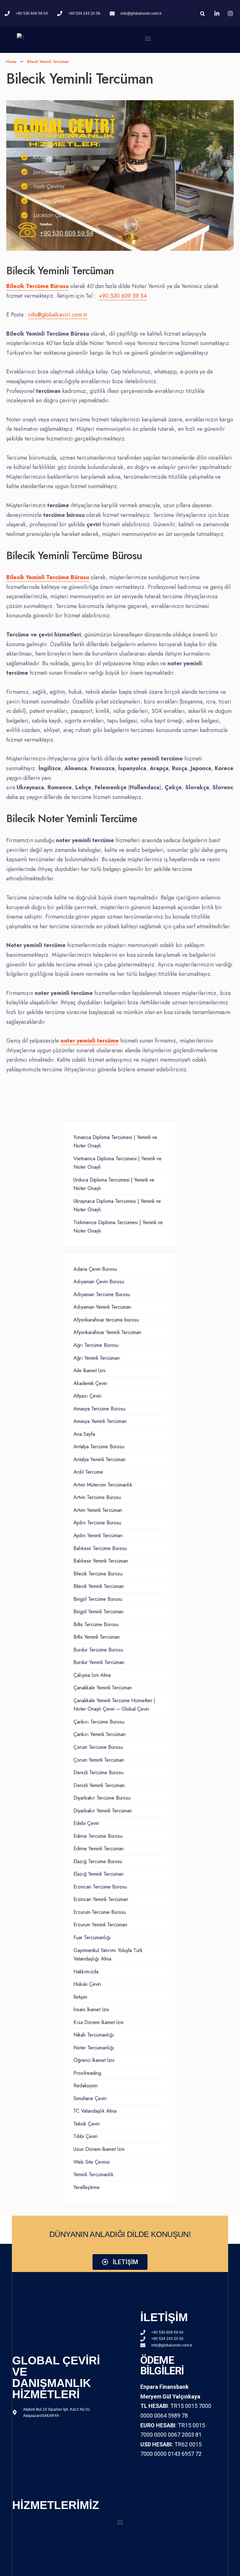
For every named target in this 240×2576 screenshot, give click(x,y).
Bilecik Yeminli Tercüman (99, 1586)
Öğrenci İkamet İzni (94, 2060)
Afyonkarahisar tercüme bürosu (106, 1320)
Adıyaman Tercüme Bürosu (102, 1294)
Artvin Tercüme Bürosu (97, 1497)
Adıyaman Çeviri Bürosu (99, 1282)
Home (11, 62)
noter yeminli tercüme (90, 1041)
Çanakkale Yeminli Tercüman (103, 1688)
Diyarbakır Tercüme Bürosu (102, 1798)
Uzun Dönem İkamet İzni (99, 2149)
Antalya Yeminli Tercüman (100, 1459)
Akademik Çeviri (90, 1383)
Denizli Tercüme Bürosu (98, 1772)
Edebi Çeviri (86, 1823)
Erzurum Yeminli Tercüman (100, 1925)
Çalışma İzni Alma (92, 1675)
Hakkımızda (86, 1972)
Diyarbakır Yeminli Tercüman (103, 1811)
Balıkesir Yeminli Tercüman (101, 1561)
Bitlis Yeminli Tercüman (97, 1637)
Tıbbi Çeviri (85, 2136)
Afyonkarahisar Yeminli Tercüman (107, 1332)
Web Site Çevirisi (92, 2162)
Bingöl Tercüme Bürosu (98, 1599)
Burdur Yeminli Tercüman (99, 1662)
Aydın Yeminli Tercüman (98, 1535)
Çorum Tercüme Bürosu (98, 1747)
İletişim (80, 1997)
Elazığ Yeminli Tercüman (98, 1874)
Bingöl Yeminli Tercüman (98, 1612)
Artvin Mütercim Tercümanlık (103, 1485)
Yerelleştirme (87, 2187)
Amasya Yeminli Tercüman (100, 1421)
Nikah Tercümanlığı (94, 2035)
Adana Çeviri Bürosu (95, 1269)
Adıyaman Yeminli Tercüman (102, 1307)
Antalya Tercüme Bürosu (99, 1447)
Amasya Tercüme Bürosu (99, 1409)
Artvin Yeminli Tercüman (98, 1510)
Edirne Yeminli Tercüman (99, 1849)
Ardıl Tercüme (88, 1472)
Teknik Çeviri (87, 2124)
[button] (148, 38)
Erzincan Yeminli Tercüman (101, 1899)
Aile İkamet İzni (89, 1370)
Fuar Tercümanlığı (92, 1937)
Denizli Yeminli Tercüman (99, 1785)
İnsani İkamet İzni (91, 2009)
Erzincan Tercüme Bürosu (100, 1887)
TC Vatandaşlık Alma (95, 2111)
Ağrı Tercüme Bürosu (96, 1345)
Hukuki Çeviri (87, 1984)
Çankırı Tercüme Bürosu (99, 1722)
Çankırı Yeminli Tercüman (100, 1734)
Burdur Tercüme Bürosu (98, 1650)
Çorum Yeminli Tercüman (99, 1760)
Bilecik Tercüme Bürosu (98, 1574)
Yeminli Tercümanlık (93, 2174)
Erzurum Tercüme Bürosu (100, 1912)
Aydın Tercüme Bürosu (97, 1523)
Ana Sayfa (84, 1434)
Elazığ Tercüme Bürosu (98, 1861)
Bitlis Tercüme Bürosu (96, 1624)
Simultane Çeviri (90, 2098)
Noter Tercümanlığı (94, 2048)
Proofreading (87, 2073)
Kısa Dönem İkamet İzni (98, 2022)
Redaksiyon (85, 2086)
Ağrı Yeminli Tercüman (97, 1358)
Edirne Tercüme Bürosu (98, 1836)
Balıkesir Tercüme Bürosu (100, 1548)
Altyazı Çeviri (87, 1396)
